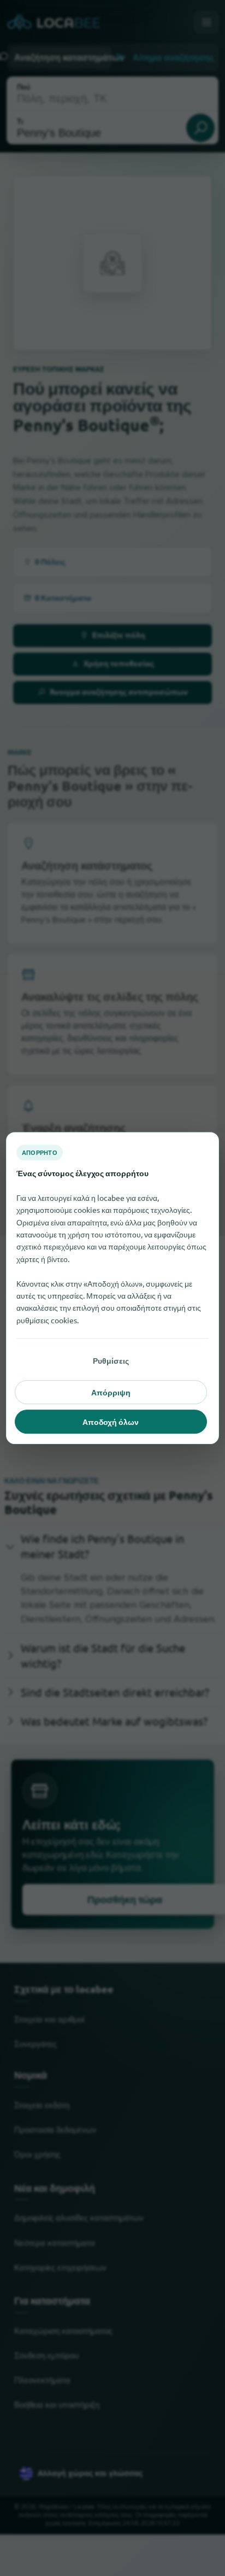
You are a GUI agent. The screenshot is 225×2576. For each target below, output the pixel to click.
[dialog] (112, 1288)
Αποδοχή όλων (111, 1422)
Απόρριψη (111, 1392)
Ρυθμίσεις (111, 1360)
